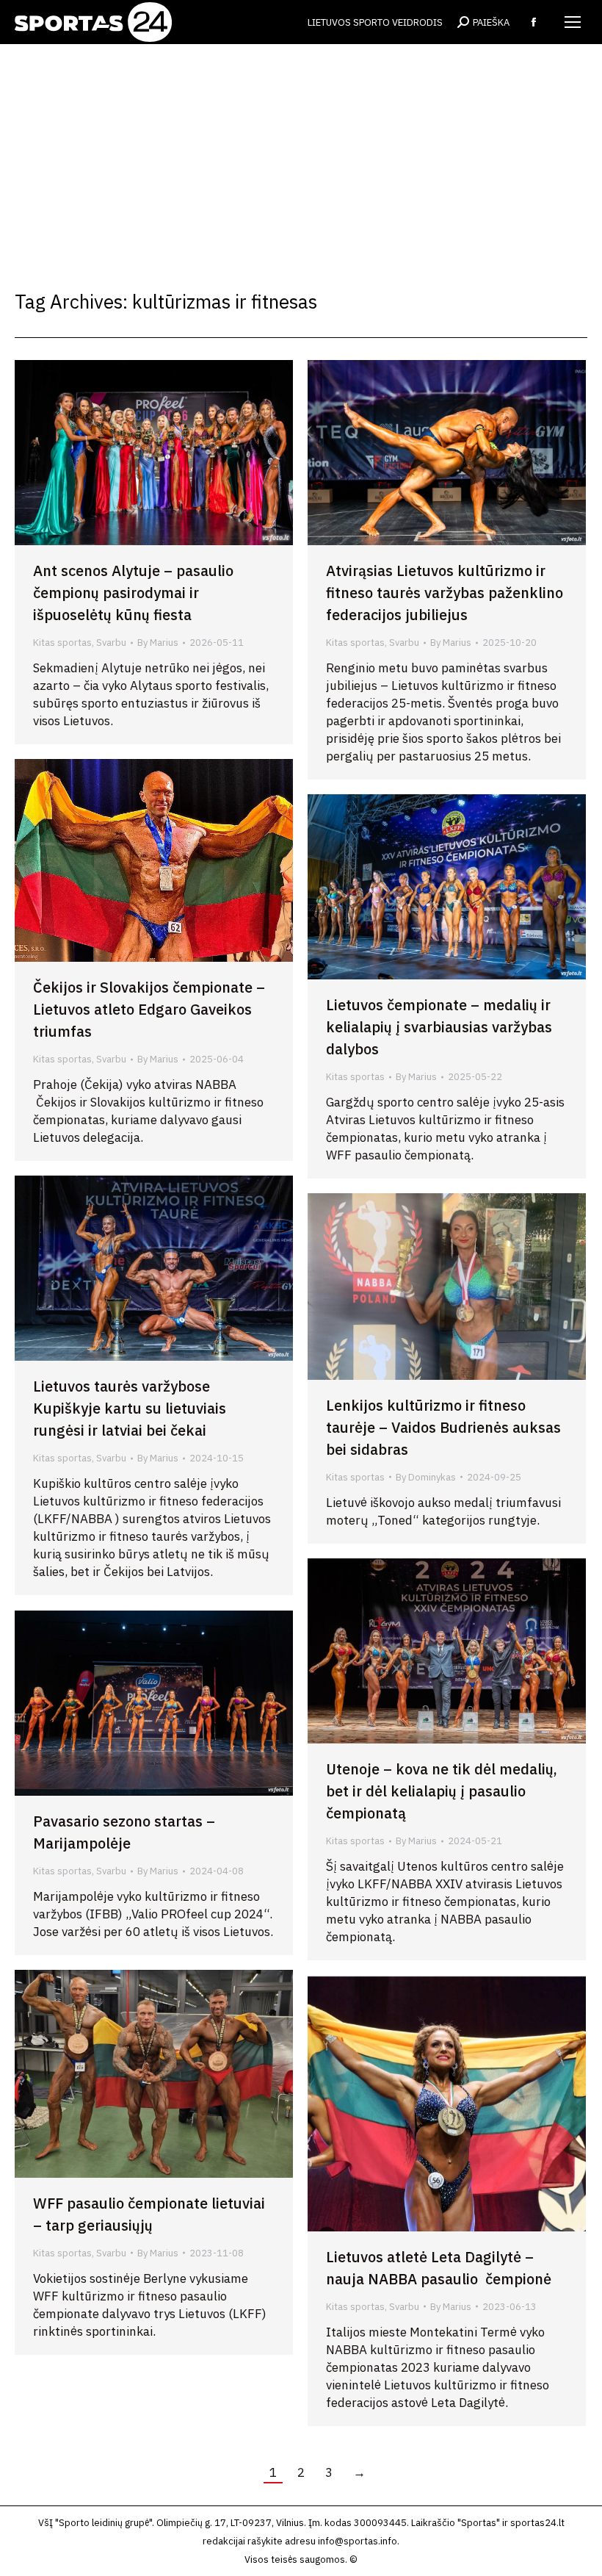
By (158, 643)
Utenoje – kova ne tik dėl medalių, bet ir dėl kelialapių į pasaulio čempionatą (442, 1791)
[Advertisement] (301, 154)
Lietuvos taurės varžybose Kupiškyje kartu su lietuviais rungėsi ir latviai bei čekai (130, 1408)
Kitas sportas (62, 643)
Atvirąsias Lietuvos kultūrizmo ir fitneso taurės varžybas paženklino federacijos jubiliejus (445, 593)
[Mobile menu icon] (573, 22)
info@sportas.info (358, 2541)
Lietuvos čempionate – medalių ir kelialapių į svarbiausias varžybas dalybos (439, 1027)
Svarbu (111, 643)
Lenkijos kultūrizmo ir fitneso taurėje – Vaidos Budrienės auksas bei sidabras (443, 1427)
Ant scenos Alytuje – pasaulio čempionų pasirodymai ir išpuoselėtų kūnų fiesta (133, 593)
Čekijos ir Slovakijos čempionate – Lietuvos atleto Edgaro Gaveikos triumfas (149, 1009)
